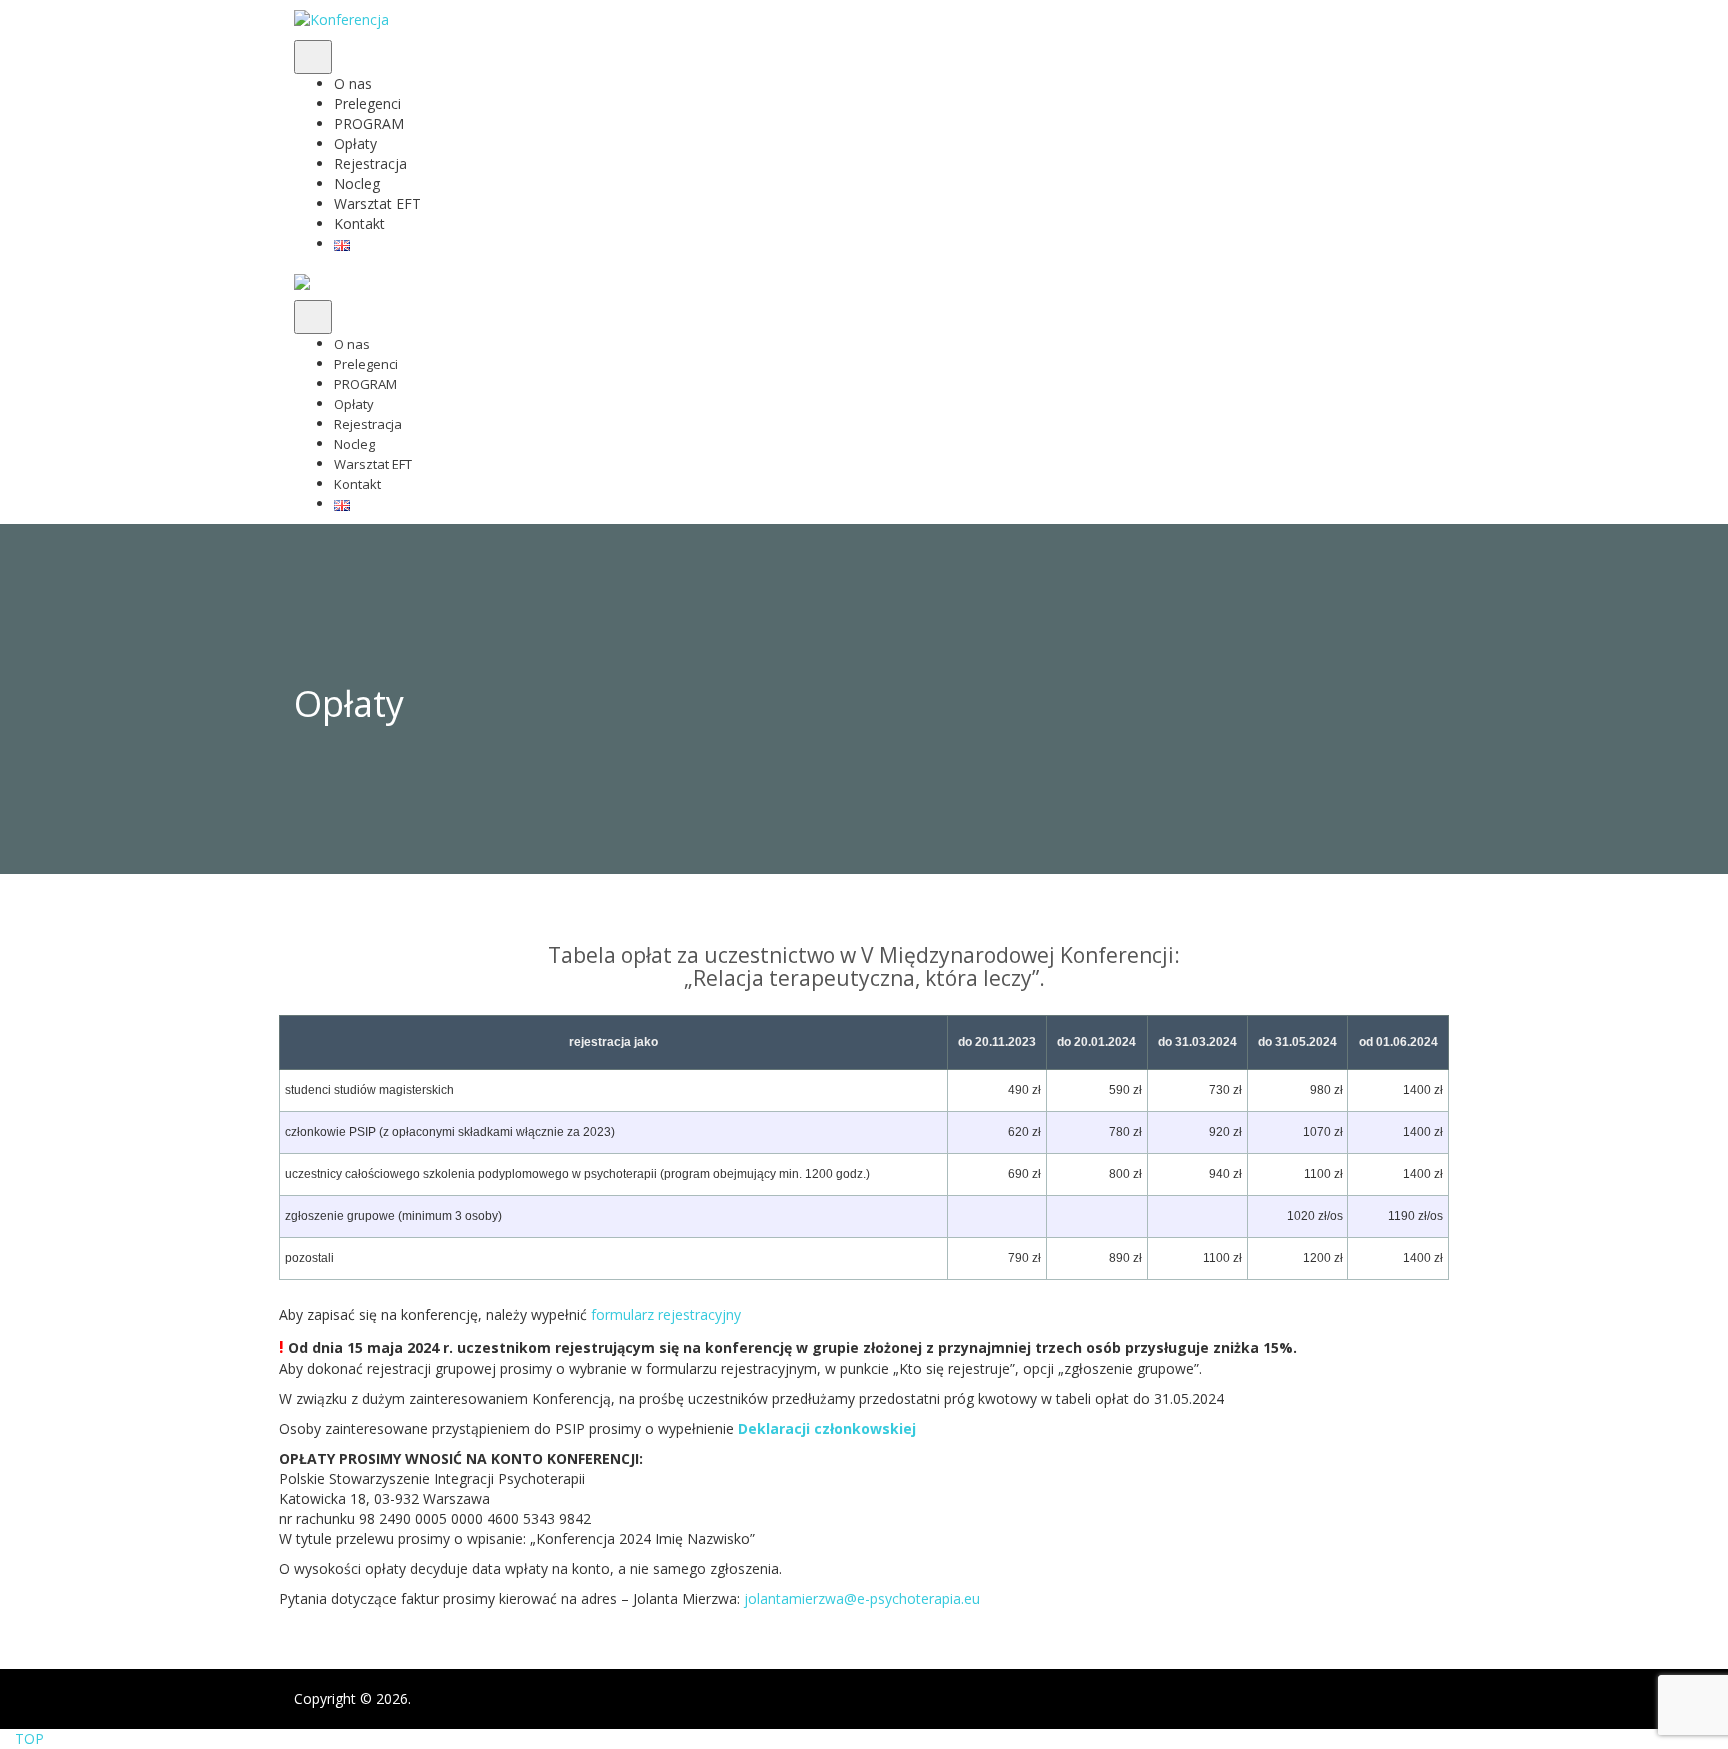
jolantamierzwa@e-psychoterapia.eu (862, 1598)
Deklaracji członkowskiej (827, 1428)
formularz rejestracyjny (666, 1314)
